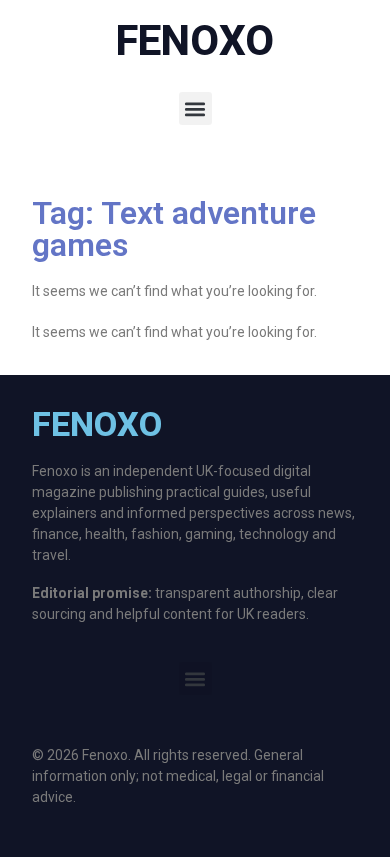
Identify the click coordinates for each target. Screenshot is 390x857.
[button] (195, 108)
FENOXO (195, 40)
